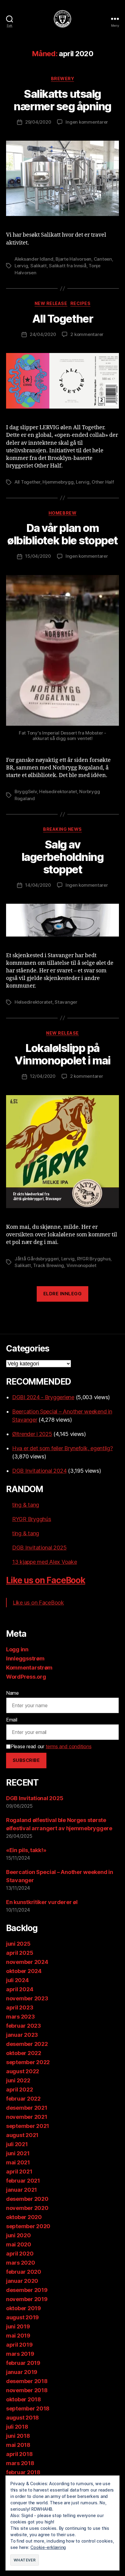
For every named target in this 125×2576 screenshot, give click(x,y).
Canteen (103, 259)
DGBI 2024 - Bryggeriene (43, 1397)
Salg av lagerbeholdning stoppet (63, 857)
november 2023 (27, 1998)
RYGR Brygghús (32, 1519)
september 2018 (28, 2408)
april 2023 (20, 2007)
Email (12, 1720)
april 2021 (19, 2172)
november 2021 (27, 2117)
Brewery (63, 79)
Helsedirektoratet (58, 791)
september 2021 (28, 2126)
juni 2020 (19, 2235)
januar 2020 (22, 2281)
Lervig (21, 266)
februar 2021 (23, 2181)
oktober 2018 (24, 2399)
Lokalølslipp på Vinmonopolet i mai (62, 1054)
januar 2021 (22, 2190)
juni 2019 (18, 2326)
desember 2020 (27, 2199)
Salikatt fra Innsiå (68, 266)
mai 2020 (19, 2244)
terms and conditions (69, 1746)
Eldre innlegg (63, 1294)
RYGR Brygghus (94, 1259)
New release (51, 303)
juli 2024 (17, 1980)
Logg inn (17, 1649)
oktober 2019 (24, 2308)
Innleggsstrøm (25, 1658)
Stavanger (66, 1002)
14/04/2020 (38, 885)
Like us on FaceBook (46, 1580)
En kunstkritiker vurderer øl (42, 1902)
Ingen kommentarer (87, 122)
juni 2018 (18, 2436)
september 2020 (28, 2226)
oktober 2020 (24, 2217)
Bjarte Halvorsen (73, 259)
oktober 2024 (24, 1971)
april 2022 (19, 2090)
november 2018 (27, 2390)
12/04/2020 (43, 1076)
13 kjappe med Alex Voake (45, 1562)
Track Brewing (49, 1265)
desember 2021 (27, 2108)
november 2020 (27, 2208)
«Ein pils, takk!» (26, 1850)
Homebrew (62, 513)
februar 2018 (23, 2472)
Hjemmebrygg (58, 482)
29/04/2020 (38, 122)
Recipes (81, 303)
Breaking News (62, 829)
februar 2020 (24, 2272)
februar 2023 (24, 2026)
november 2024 (27, 1962)
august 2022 (23, 2071)
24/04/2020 (43, 334)
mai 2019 (18, 2336)
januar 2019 (22, 2372)
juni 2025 (18, 1944)
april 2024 (20, 1989)
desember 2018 (27, 2381)
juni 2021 (18, 2153)
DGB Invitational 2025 (39, 1548)
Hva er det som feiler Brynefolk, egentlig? (62, 1448)
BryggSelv (26, 791)
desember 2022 (27, 2044)
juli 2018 (17, 2427)
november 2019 (27, 2299)
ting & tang (26, 1505)
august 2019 (22, 2317)
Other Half (103, 482)
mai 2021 (18, 2162)
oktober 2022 (24, 2053)
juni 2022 (18, 2080)
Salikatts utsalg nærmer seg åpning (62, 100)
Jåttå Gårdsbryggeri (37, 1259)
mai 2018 (18, 2445)
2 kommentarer (87, 334)
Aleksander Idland (34, 259)
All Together (62, 319)
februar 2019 (23, 2363)
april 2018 (19, 2454)
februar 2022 (23, 2099)
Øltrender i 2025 (32, 1434)
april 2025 (20, 1953)
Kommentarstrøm (29, 1668)
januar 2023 (22, 2035)
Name (12, 1693)
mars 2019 (20, 2354)
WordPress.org (26, 1677)
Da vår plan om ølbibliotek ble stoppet (62, 534)
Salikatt (39, 266)
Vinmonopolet (81, 1265)
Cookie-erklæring (48, 2547)
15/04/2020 (38, 556)
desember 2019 (27, 2290)
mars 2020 (21, 2263)
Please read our (51, 1746)
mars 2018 (20, 2463)
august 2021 (22, 2135)
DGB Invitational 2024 (39, 1471)
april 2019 (19, 2345)
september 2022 (28, 2062)
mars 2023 (20, 2017)
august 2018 (22, 2418)
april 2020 (20, 2254)
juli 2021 (17, 2144)
